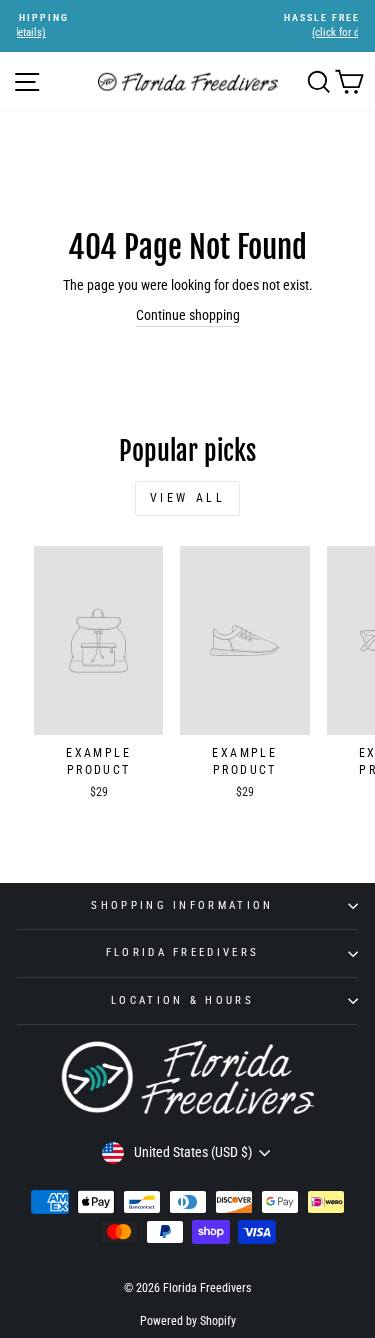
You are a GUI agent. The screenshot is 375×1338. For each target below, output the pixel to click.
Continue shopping (188, 315)
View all (188, 498)
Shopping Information (182, 905)
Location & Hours (182, 1000)
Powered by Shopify (188, 1321)
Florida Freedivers (183, 952)
